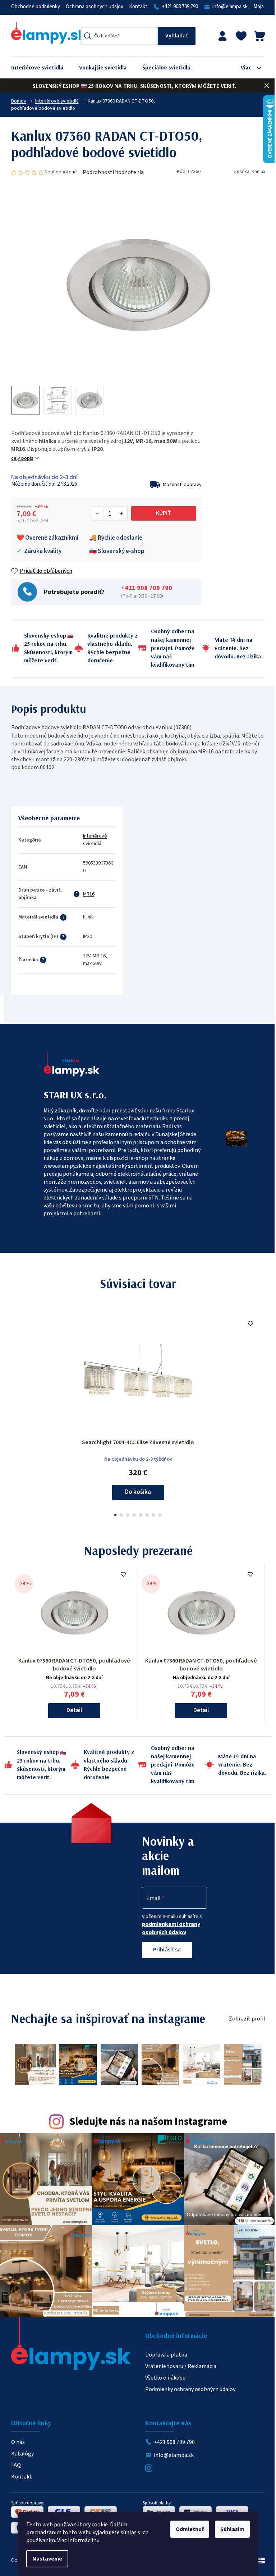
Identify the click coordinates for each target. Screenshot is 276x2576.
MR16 (89, 894)
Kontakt (138, 7)
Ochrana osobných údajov (95, 7)
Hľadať (177, 36)
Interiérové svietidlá (95, 840)
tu (97, 2540)
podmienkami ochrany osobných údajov (171, 1928)
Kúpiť (164, 513)
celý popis (22, 459)
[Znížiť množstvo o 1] (98, 513)
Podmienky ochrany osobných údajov (190, 2389)
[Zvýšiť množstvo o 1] (121, 513)
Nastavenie (47, 2559)
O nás (18, 2442)
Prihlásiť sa (167, 1950)
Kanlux (258, 172)
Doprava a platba (166, 2355)
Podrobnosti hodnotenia (113, 172)
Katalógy (22, 2454)
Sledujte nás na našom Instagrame (148, 2122)
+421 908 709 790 (180, 7)
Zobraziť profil (247, 2019)
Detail (74, 1710)
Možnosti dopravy (182, 485)
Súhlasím (232, 2529)
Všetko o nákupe (165, 2378)
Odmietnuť (190, 2529)
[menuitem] (43, 67)
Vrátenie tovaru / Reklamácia (181, 2366)
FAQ (16, 2465)
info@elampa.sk (230, 7)
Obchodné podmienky (36, 7)
